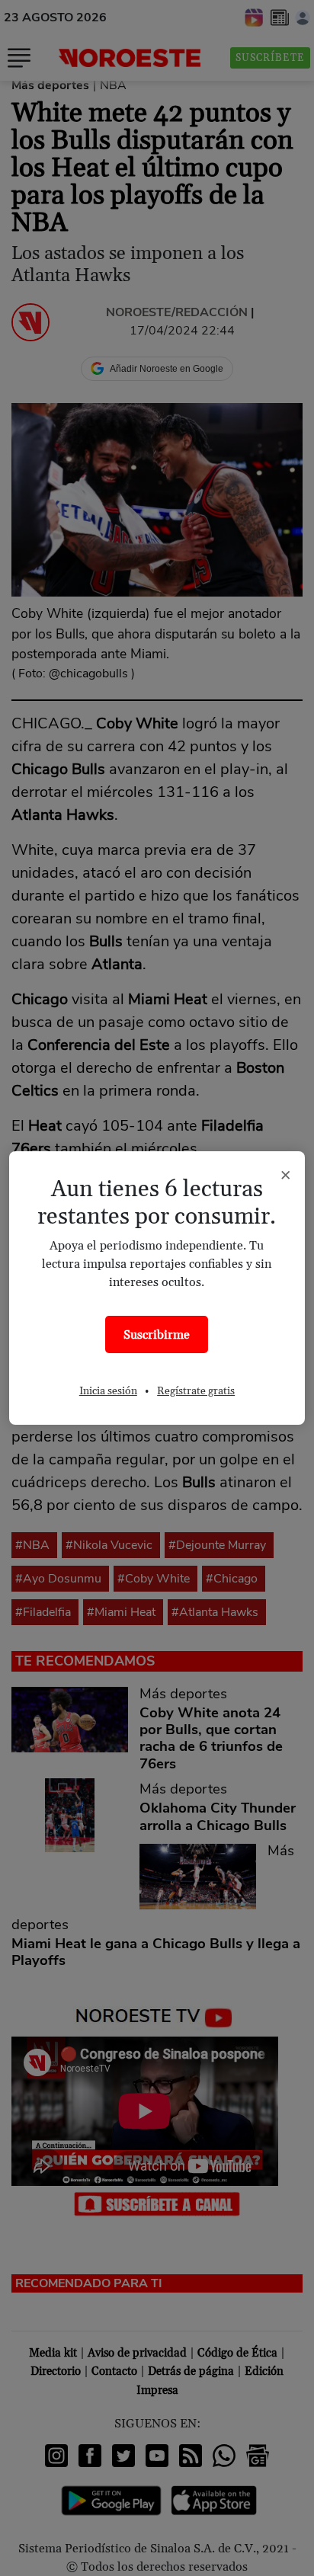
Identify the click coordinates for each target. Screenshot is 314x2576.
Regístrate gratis (196, 1391)
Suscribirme (157, 1335)
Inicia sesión (108, 1391)
